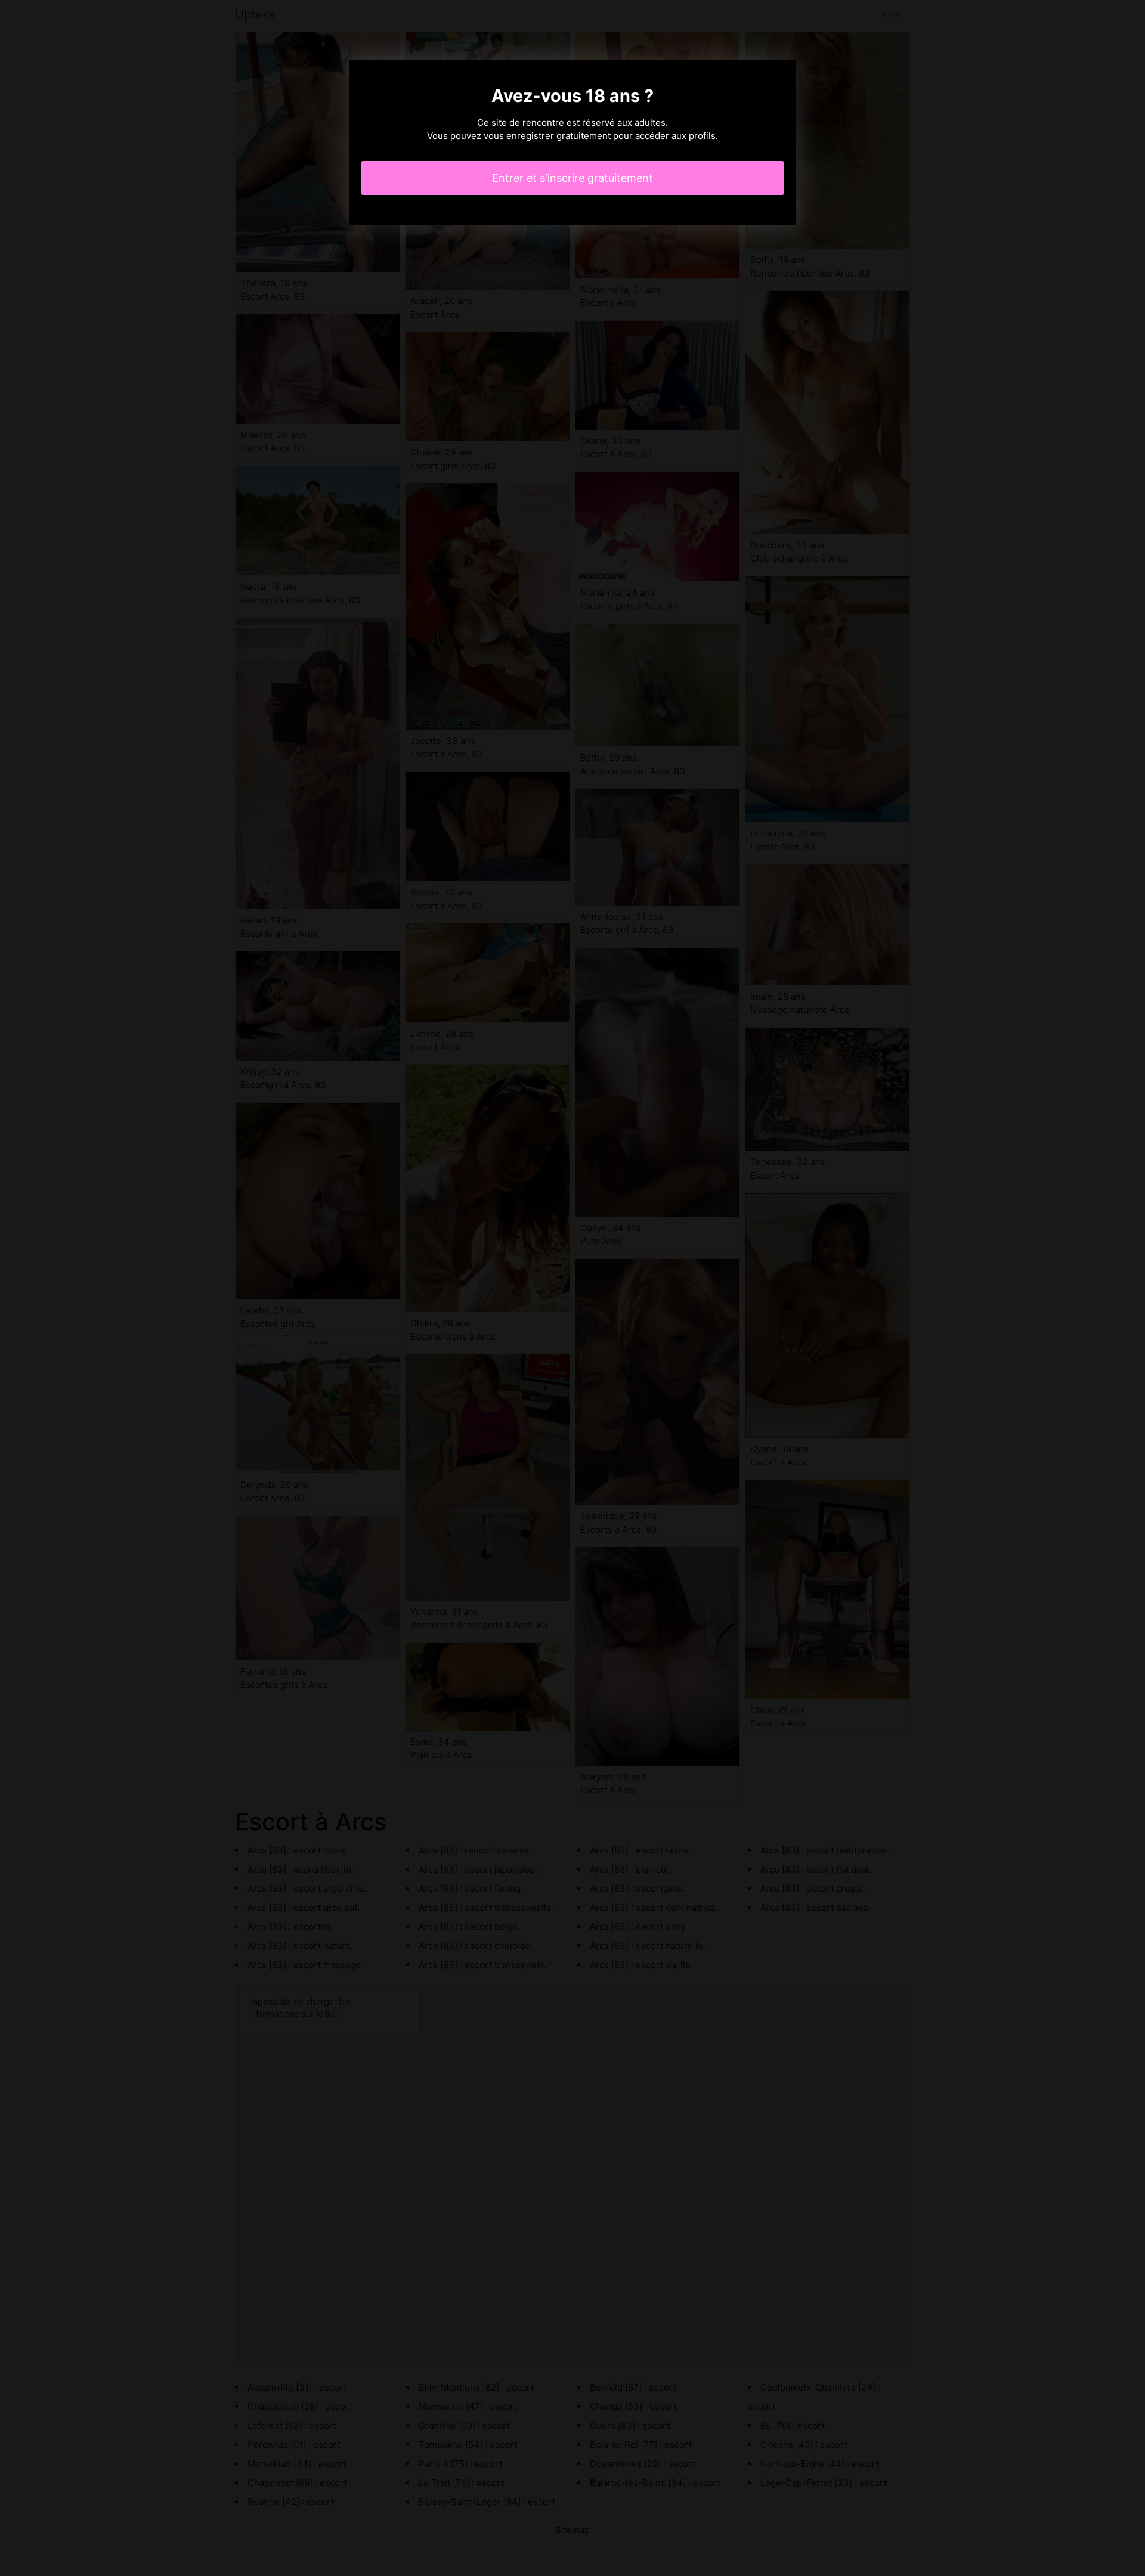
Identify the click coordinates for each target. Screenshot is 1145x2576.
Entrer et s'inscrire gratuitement (572, 178)
